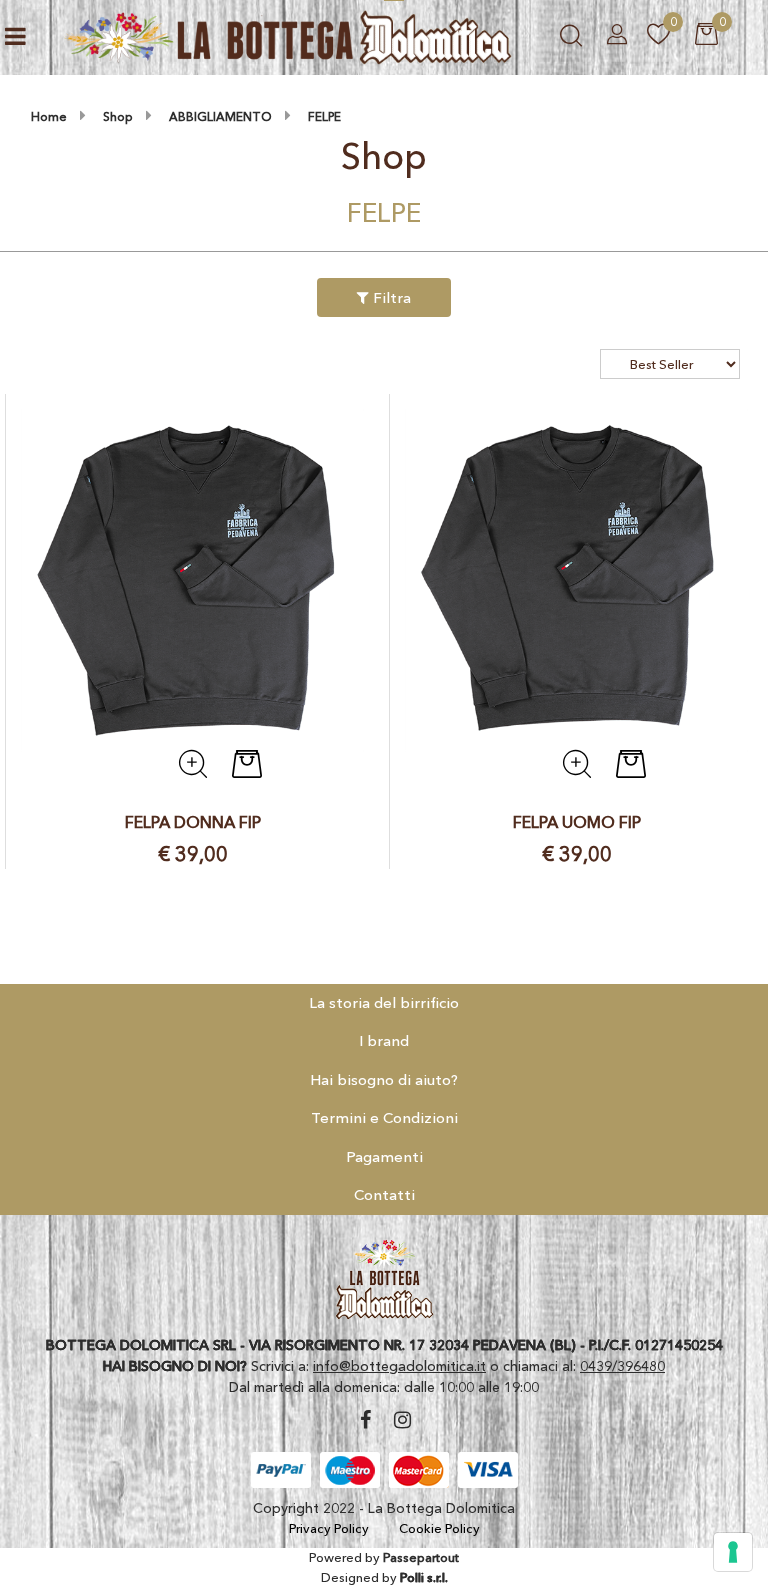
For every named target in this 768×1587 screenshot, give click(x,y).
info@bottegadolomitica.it (399, 1366)
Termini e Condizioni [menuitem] (384, 1117)
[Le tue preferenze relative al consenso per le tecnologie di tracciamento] (733, 1552)
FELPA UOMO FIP (577, 822)
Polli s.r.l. (424, 1577)
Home (49, 116)
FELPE (324, 116)
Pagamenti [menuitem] (384, 1156)
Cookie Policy (439, 1528)
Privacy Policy (329, 1528)
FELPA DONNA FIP (193, 822)
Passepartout (421, 1557)
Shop (118, 116)
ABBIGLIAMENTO (220, 116)
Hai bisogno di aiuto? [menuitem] (384, 1079)
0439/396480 (622, 1366)
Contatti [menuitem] (384, 1194)
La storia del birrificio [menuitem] (384, 1002)
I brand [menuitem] (384, 1040)
